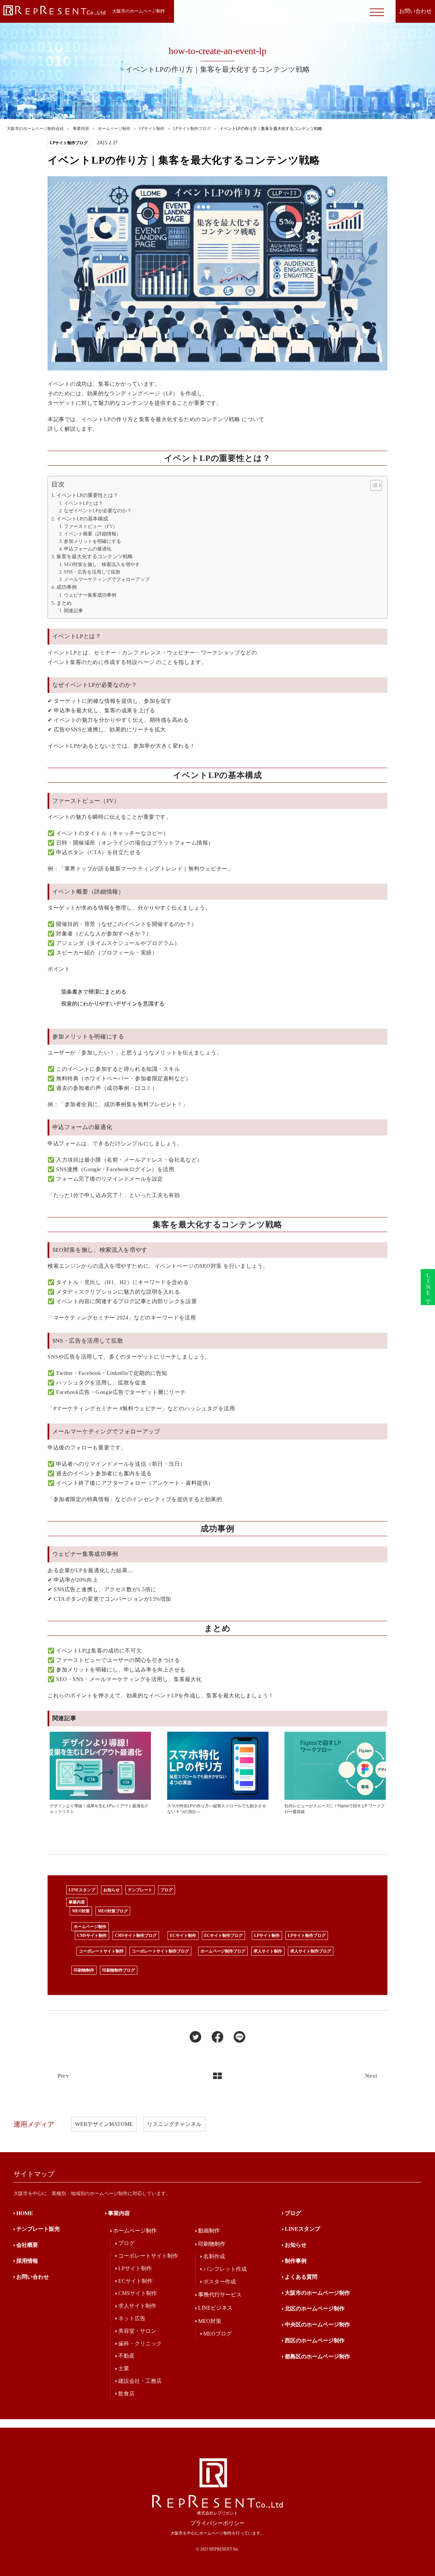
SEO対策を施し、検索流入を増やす (102, 564)
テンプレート (140, 1890)
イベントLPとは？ (83, 503)
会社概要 (27, 2245)
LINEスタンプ (82, 1890)
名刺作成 (214, 2256)
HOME (25, 2213)
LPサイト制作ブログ (307, 1935)
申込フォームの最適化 (88, 549)
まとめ (64, 603)
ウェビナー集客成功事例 (90, 595)
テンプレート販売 (38, 2229)
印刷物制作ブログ (119, 1970)
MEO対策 (81, 1911)
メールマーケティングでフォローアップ (107, 579)
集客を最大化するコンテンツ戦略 (95, 556)
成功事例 (67, 587)
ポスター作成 (220, 2282)
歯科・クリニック (140, 2344)
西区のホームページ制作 (315, 2340)
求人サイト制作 (268, 1951)
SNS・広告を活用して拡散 (92, 572)
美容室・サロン (137, 2331)
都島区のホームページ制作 (317, 2356)
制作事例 (296, 2261)
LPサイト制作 (267, 1935)
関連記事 (73, 611)
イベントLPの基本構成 (82, 519)
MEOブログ (217, 2334)
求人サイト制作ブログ (311, 1951)
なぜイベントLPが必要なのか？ (98, 511)
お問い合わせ (33, 2277)
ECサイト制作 (183, 1935)
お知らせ (111, 1890)
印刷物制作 (84, 1970)
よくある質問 (301, 2277)
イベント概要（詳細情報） (92, 534)
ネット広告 (132, 2318)
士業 (124, 2368)
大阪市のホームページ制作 (317, 2293)
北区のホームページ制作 (315, 2308)
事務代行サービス (220, 2295)
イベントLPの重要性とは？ (87, 495)
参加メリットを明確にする (92, 541)
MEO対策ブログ (113, 1911)
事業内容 (77, 1902)
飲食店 (126, 2394)
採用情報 (27, 2261)
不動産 (126, 2356)
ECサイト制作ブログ (223, 1935)
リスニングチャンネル (174, 2124)
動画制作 (209, 2231)
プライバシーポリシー (217, 2523)
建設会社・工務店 (140, 2381)
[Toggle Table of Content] (373, 485)
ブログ (167, 1890)
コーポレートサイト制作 (101, 1951)
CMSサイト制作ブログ (136, 1935)
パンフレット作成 (225, 2269)
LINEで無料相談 (428, 1287)
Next (371, 2076)
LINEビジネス (215, 2308)
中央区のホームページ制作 (317, 2324)
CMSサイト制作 (92, 1935)
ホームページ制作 (90, 1927)
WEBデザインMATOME (104, 2124)
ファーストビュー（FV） (91, 526)
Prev (63, 2076)
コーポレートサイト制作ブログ (160, 1951)
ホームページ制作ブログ (223, 1951)
